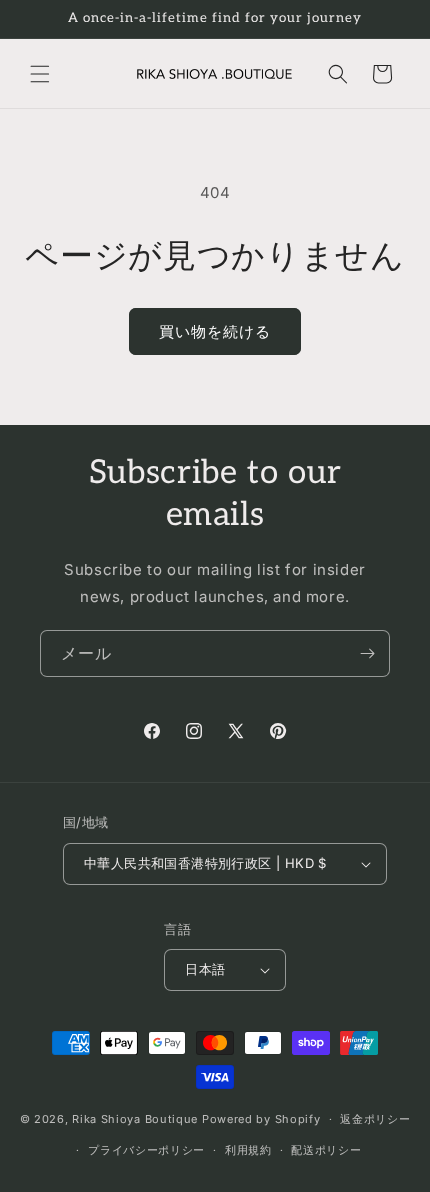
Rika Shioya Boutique (135, 1119)
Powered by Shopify (261, 1119)
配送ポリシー (326, 1150)
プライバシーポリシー (146, 1150)
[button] (40, 74)
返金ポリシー (375, 1119)
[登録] (367, 653)
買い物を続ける (215, 331)
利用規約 (248, 1150)
